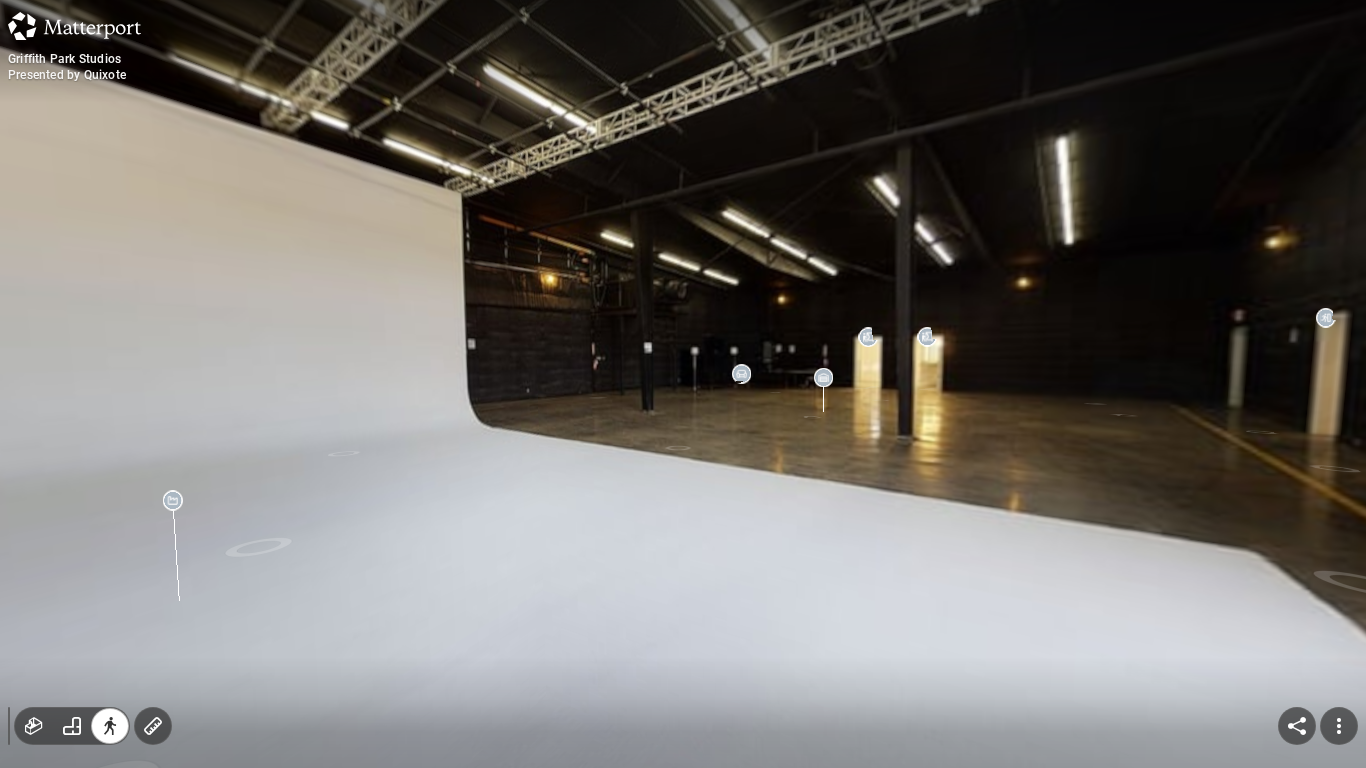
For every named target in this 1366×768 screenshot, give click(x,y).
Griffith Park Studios (64, 59)
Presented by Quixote (67, 75)
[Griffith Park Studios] (683, 384)
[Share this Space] (1297, 726)
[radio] (34, 726)
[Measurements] (153, 726)
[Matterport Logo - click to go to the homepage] (74, 26)
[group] (72, 726)
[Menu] (1339, 726)
